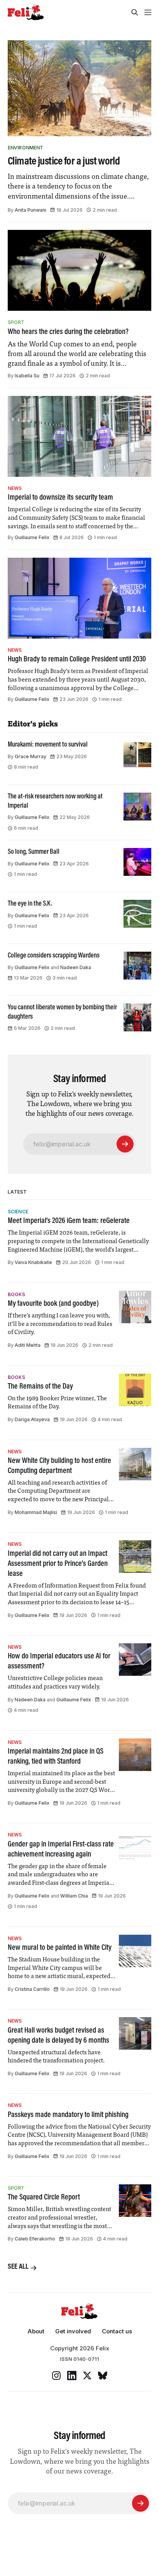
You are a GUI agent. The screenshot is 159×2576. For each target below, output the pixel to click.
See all (18, 2267)
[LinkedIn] (72, 2376)
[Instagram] (56, 2376)
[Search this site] (135, 12)
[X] (87, 2376)
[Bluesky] (103, 2376)
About (36, 2331)
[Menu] (148, 12)
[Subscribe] (125, 1144)
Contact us (117, 2331)
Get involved (73, 2331)
